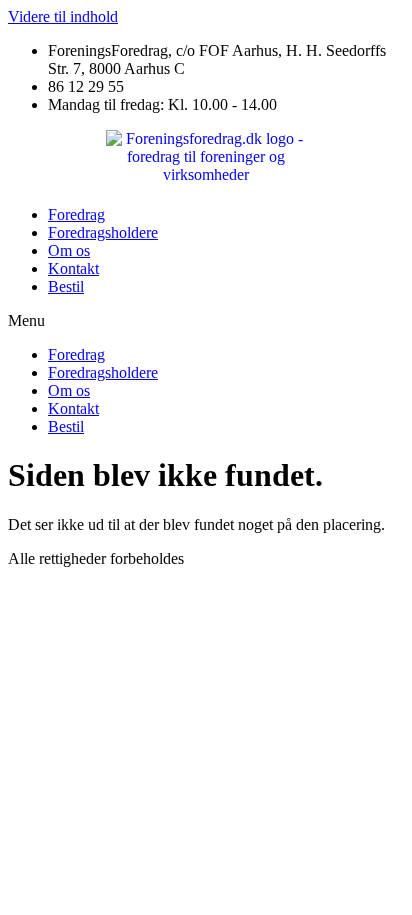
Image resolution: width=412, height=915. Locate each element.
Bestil (66, 286)
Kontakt (73, 268)
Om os (69, 250)
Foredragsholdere (103, 232)
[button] (206, 321)
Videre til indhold (63, 16)
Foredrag (76, 214)
